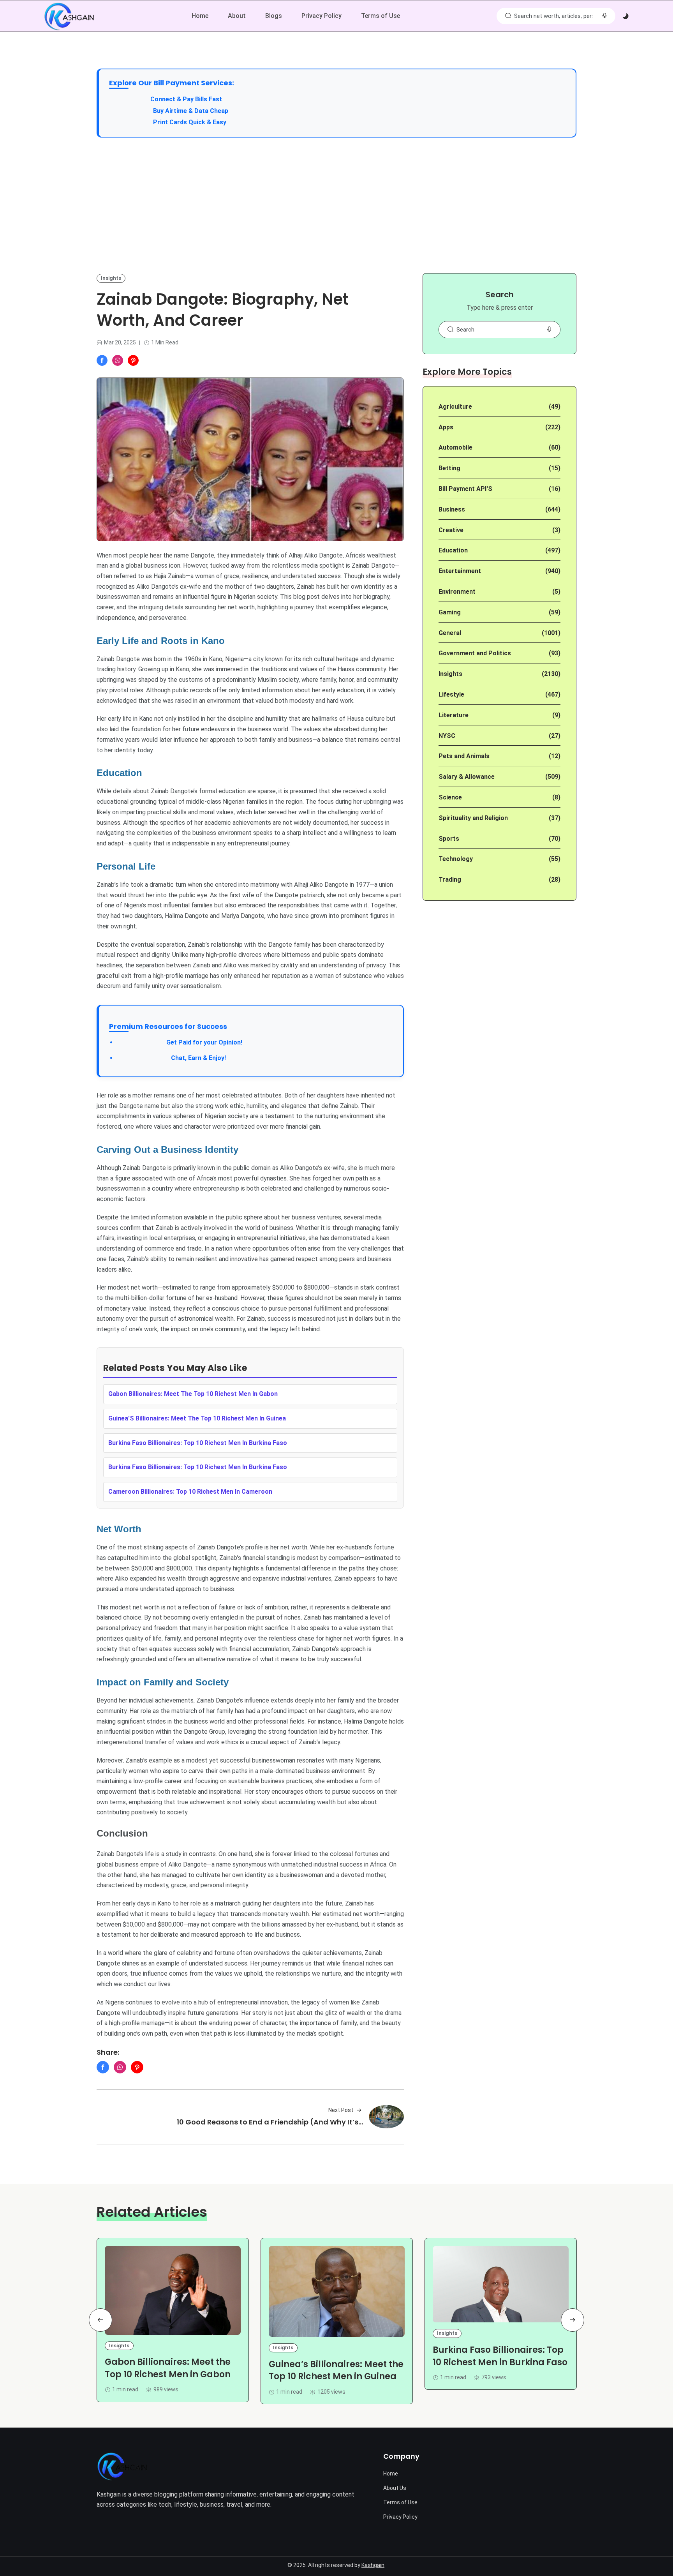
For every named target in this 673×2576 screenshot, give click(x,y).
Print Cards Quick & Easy (190, 122)
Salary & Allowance (467, 777)
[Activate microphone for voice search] (604, 16)
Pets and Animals (464, 756)
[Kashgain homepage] (69, 16)
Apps (446, 427)
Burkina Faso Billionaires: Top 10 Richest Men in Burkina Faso (500, 2356)
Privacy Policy (322, 16)
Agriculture (455, 407)
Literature (454, 715)
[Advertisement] (336, 205)
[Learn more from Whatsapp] (118, 360)
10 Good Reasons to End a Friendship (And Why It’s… (270, 2122)
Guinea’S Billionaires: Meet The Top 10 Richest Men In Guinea (197, 1418)
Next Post (341, 2110)
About (237, 16)
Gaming (450, 612)
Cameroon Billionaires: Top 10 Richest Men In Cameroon (190, 1492)
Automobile (455, 447)
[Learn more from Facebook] (102, 360)
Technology (456, 859)
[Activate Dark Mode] (625, 16)
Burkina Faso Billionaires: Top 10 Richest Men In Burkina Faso (198, 1443)
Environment (457, 592)
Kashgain (373, 2565)
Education (453, 550)
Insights (111, 278)
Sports (449, 839)
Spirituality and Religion (473, 818)
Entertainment (460, 571)
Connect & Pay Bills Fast (186, 99)
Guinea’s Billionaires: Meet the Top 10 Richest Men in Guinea (336, 2370)
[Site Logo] (122, 2466)
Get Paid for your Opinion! (180, 1042)
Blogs (274, 16)
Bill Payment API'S (465, 489)
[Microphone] (549, 330)
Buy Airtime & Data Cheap (191, 111)
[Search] (508, 16)
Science (450, 797)
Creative (451, 530)
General (450, 633)
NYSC (447, 736)
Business (452, 509)
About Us (395, 2488)
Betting (449, 468)
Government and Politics (475, 653)
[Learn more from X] (133, 360)
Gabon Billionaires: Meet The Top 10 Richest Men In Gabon (193, 1394)
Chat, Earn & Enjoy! (171, 1058)
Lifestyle (451, 694)
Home (200, 16)
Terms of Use (381, 16)
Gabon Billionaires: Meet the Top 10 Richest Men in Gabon (168, 2368)
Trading (450, 880)
